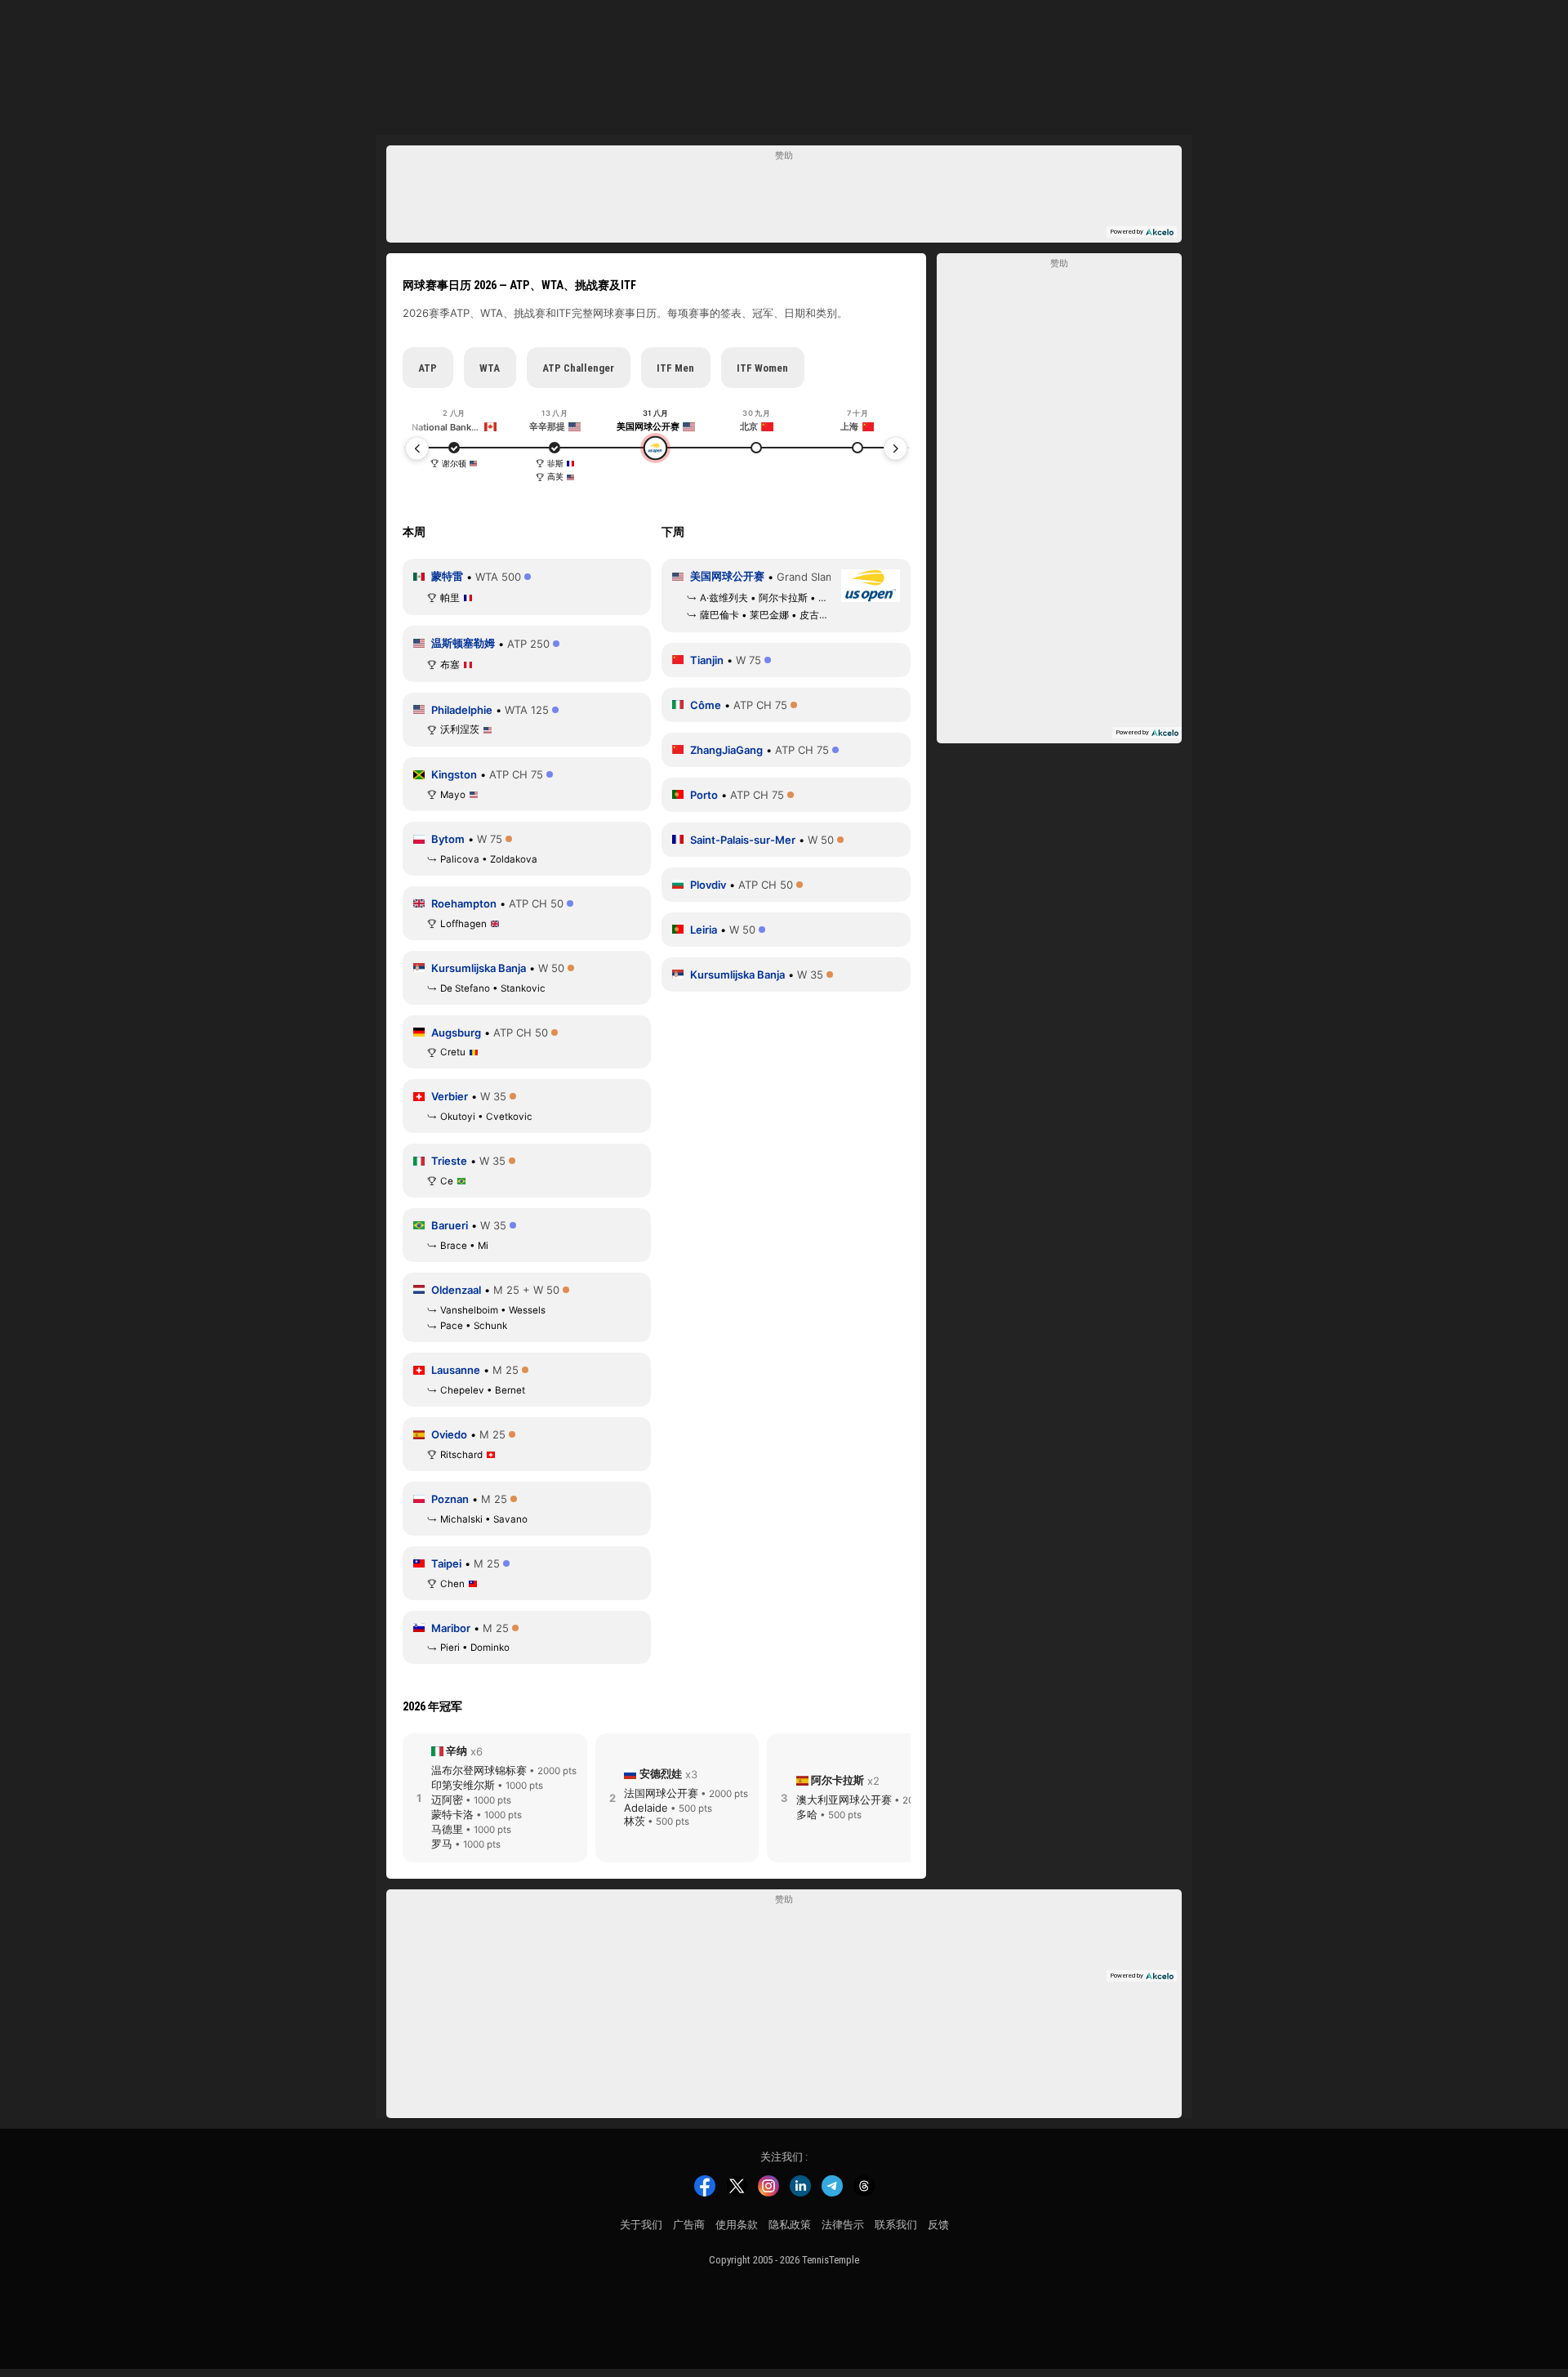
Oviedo (449, 1434)
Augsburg (456, 1032)
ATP (428, 368)
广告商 (689, 2225)
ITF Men (675, 368)
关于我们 (641, 2225)
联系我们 (896, 2225)
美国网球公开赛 (727, 576)
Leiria (704, 930)
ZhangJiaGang (726, 750)
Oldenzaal (456, 1290)
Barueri (450, 1225)
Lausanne (456, 1370)
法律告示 (843, 2225)
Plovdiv (708, 885)
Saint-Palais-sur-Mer (743, 840)
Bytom (448, 839)
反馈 (938, 2225)
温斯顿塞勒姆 (463, 643)
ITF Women (762, 368)
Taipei (446, 1563)
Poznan (450, 1499)
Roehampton (464, 903)
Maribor (451, 1628)
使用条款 (737, 2225)
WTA (490, 368)
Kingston (454, 774)
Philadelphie (462, 710)
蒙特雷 (447, 576)
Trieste (449, 1161)
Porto (704, 795)
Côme (706, 705)
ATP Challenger (578, 368)
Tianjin (707, 660)
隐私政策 (790, 2225)
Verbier (450, 1096)
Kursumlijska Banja (479, 968)
